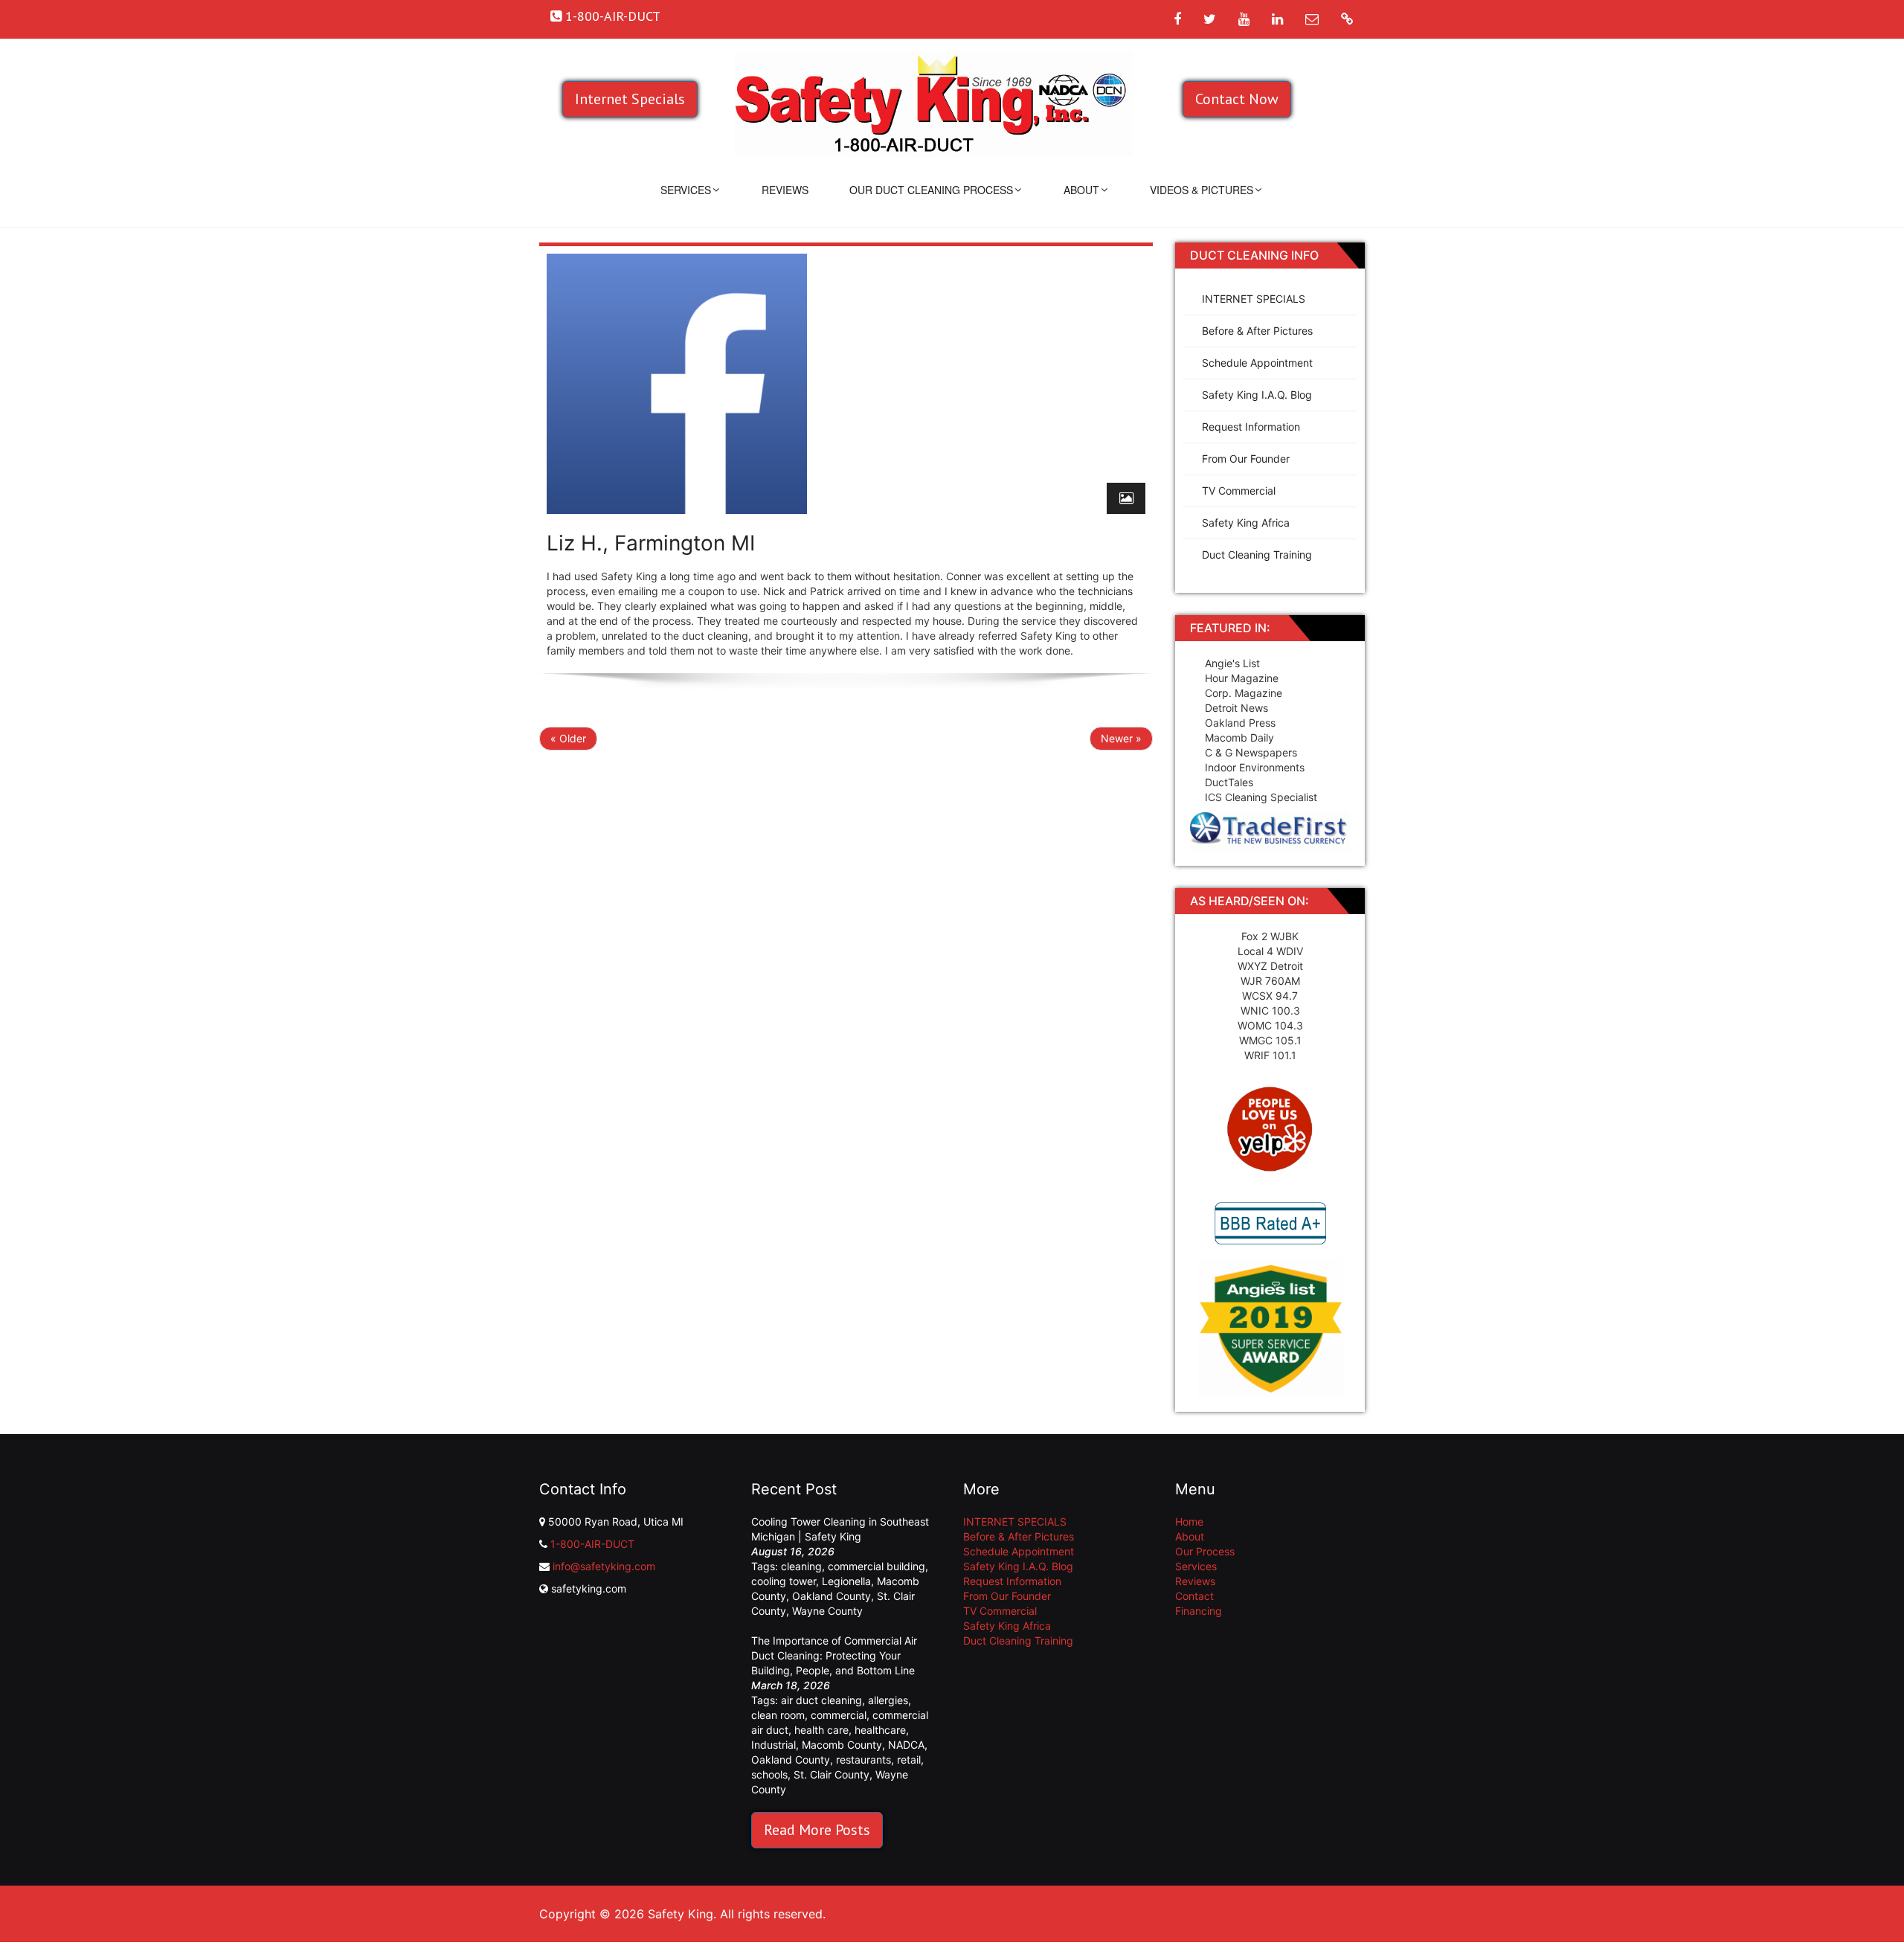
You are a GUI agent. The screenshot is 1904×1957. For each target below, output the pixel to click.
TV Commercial (1239, 491)
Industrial (773, 1745)
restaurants (863, 1760)
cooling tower (784, 1581)
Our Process (1205, 1551)
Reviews (785, 190)
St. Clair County (832, 1774)
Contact (1194, 1596)
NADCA (906, 1745)
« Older (568, 738)
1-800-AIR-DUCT (592, 1544)
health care (821, 1730)
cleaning (801, 1566)
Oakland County (832, 1596)
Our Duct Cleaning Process (931, 190)
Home (1189, 1521)
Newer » (1121, 738)
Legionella (846, 1581)
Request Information (1251, 427)
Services (686, 190)
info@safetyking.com (604, 1566)
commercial (839, 1715)
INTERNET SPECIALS (1254, 299)
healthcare (880, 1730)
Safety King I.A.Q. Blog (1257, 395)
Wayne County (827, 1611)
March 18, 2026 (791, 1685)
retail (909, 1760)
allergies (888, 1700)
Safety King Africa (1246, 523)
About (1081, 190)
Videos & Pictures (1202, 190)
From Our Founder (1246, 459)
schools (769, 1774)
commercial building (877, 1566)
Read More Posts (817, 1830)
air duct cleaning (821, 1700)
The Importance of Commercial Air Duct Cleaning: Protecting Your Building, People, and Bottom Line (834, 1655)
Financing (1199, 1611)
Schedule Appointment (1257, 363)
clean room (778, 1715)
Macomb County (842, 1745)
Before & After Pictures (1257, 331)
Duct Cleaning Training (1257, 555)
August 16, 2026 (793, 1551)
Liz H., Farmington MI (651, 543)
